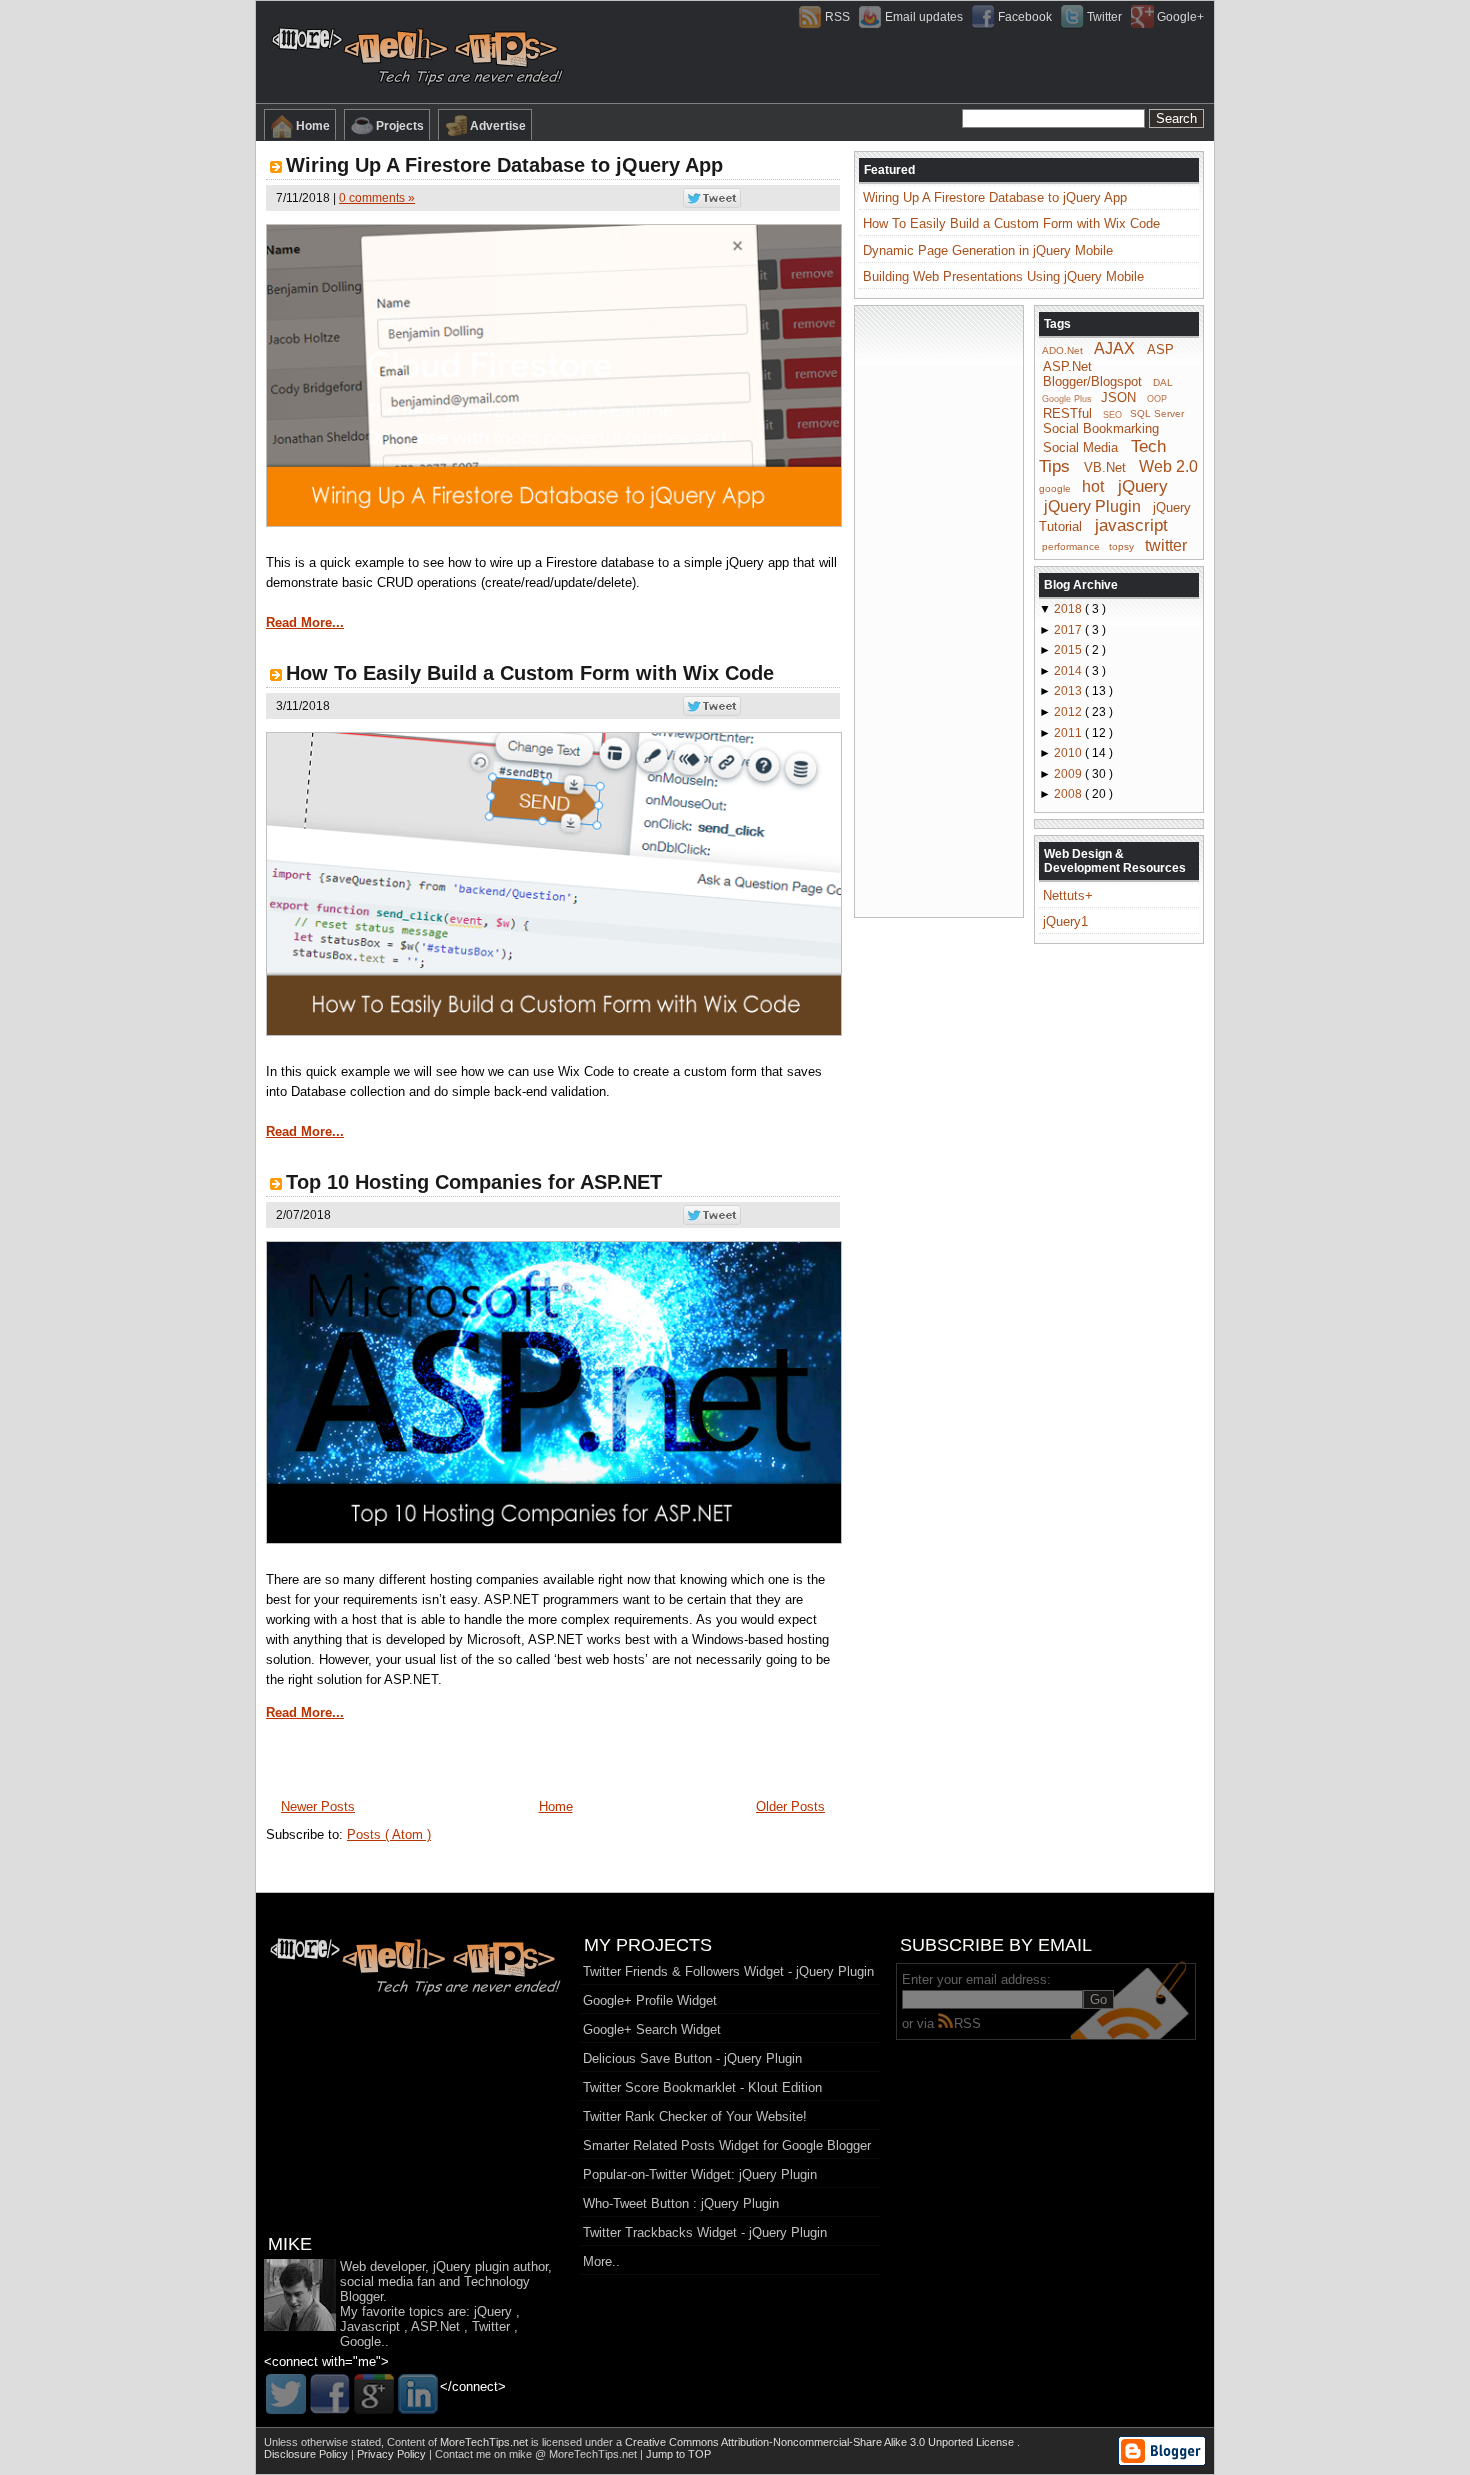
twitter (1166, 544)
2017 (1069, 630)
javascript (1131, 525)
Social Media (1080, 447)
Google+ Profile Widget (650, 2000)
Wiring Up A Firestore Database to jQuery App (504, 165)
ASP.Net (1067, 366)
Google (360, 2341)
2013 (1069, 691)
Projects (400, 126)
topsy (1121, 546)
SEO (1112, 414)
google (1055, 488)
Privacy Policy (393, 2454)
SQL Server (1157, 413)
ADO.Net (1062, 350)
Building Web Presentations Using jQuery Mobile (1003, 276)
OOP (1157, 399)
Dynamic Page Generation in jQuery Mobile (988, 250)
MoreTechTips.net (485, 2442)
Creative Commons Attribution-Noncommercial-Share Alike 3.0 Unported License (821, 2442)
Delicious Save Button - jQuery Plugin (692, 2058)
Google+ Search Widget (652, 2029)
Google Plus (1067, 399)
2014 (1069, 671)
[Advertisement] (939, 610)
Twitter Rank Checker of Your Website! (695, 2116)
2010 (1069, 753)
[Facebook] (330, 2394)
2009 (1069, 774)
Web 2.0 (1168, 466)
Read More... (305, 622)
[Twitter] (286, 2394)
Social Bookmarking (1101, 428)
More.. (601, 2261)
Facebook (1025, 17)
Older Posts (790, 1806)
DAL (1163, 382)
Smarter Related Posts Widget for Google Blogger (727, 2145)
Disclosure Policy (307, 2454)
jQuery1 (1065, 921)
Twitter (1104, 17)
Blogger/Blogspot (1092, 381)
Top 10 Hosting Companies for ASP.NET (474, 1182)
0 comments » (377, 198)
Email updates (924, 17)
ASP (1160, 349)
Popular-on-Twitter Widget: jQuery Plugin (700, 2174)
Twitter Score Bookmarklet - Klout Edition (702, 2087)
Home (313, 126)
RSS (837, 17)
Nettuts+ (1068, 895)
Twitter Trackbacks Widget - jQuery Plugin (705, 2232)
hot (1093, 486)
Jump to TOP (678, 2454)
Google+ (1180, 17)
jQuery (1143, 486)
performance (1071, 546)
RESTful (1067, 412)
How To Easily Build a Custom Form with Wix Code (530, 673)
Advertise (498, 126)
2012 (1069, 712)
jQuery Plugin (1092, 505)
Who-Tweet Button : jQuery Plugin (681, 2203)
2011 (1069, 733)
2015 (1069, 650)
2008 (1069, 794)
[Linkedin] (418, 2394)
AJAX (1114, 348)
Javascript (370, 2326)
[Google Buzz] (374, 2394)
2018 (1069, 609)
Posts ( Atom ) (389, 1834)
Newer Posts (318, 1806)
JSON (1118, 397)
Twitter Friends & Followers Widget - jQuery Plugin (728, 1971)
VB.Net (1105, 467)
